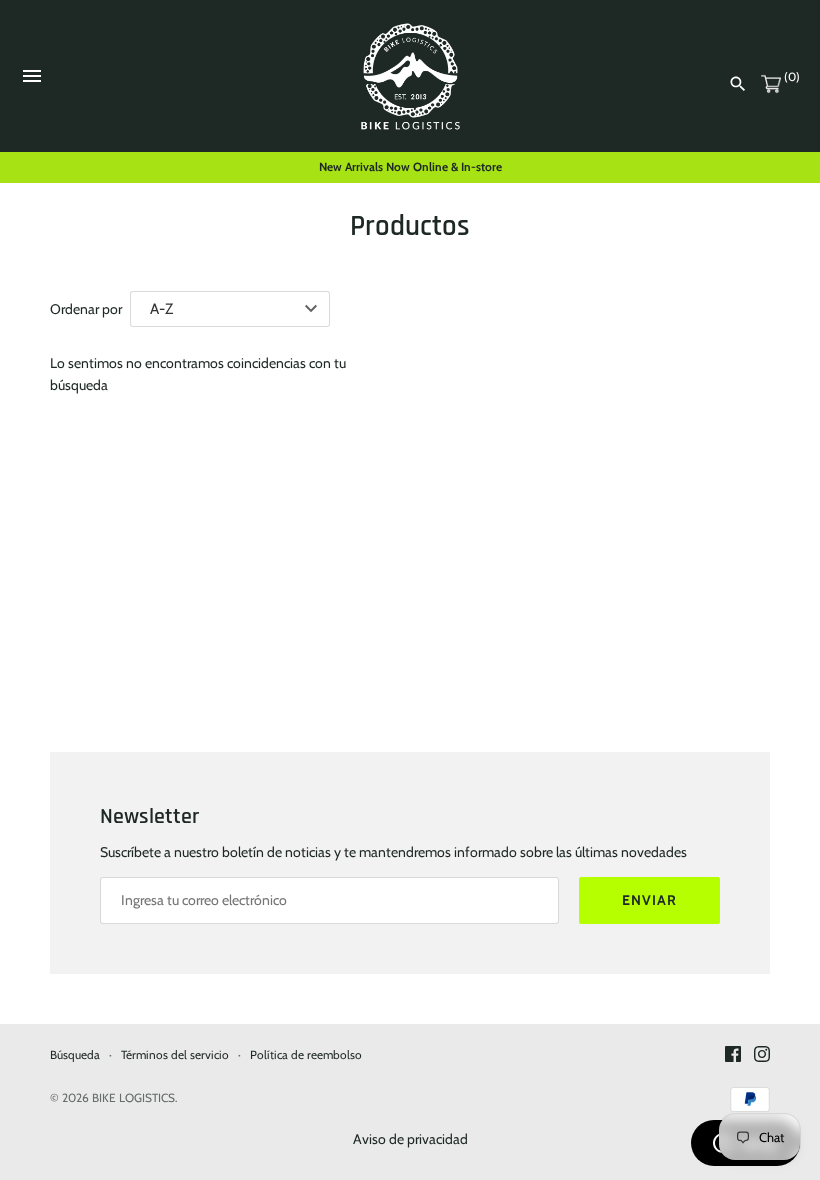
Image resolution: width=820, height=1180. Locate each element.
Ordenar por (86, 309)
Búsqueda (75, 1055)
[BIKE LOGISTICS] (410, 76)
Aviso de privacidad (410, 1139)
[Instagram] (762, 1055)
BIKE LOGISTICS (133, 1098)
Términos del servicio (175, 1055)
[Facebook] (733, 1055)
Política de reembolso (306, 1055)
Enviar (649, 900)
